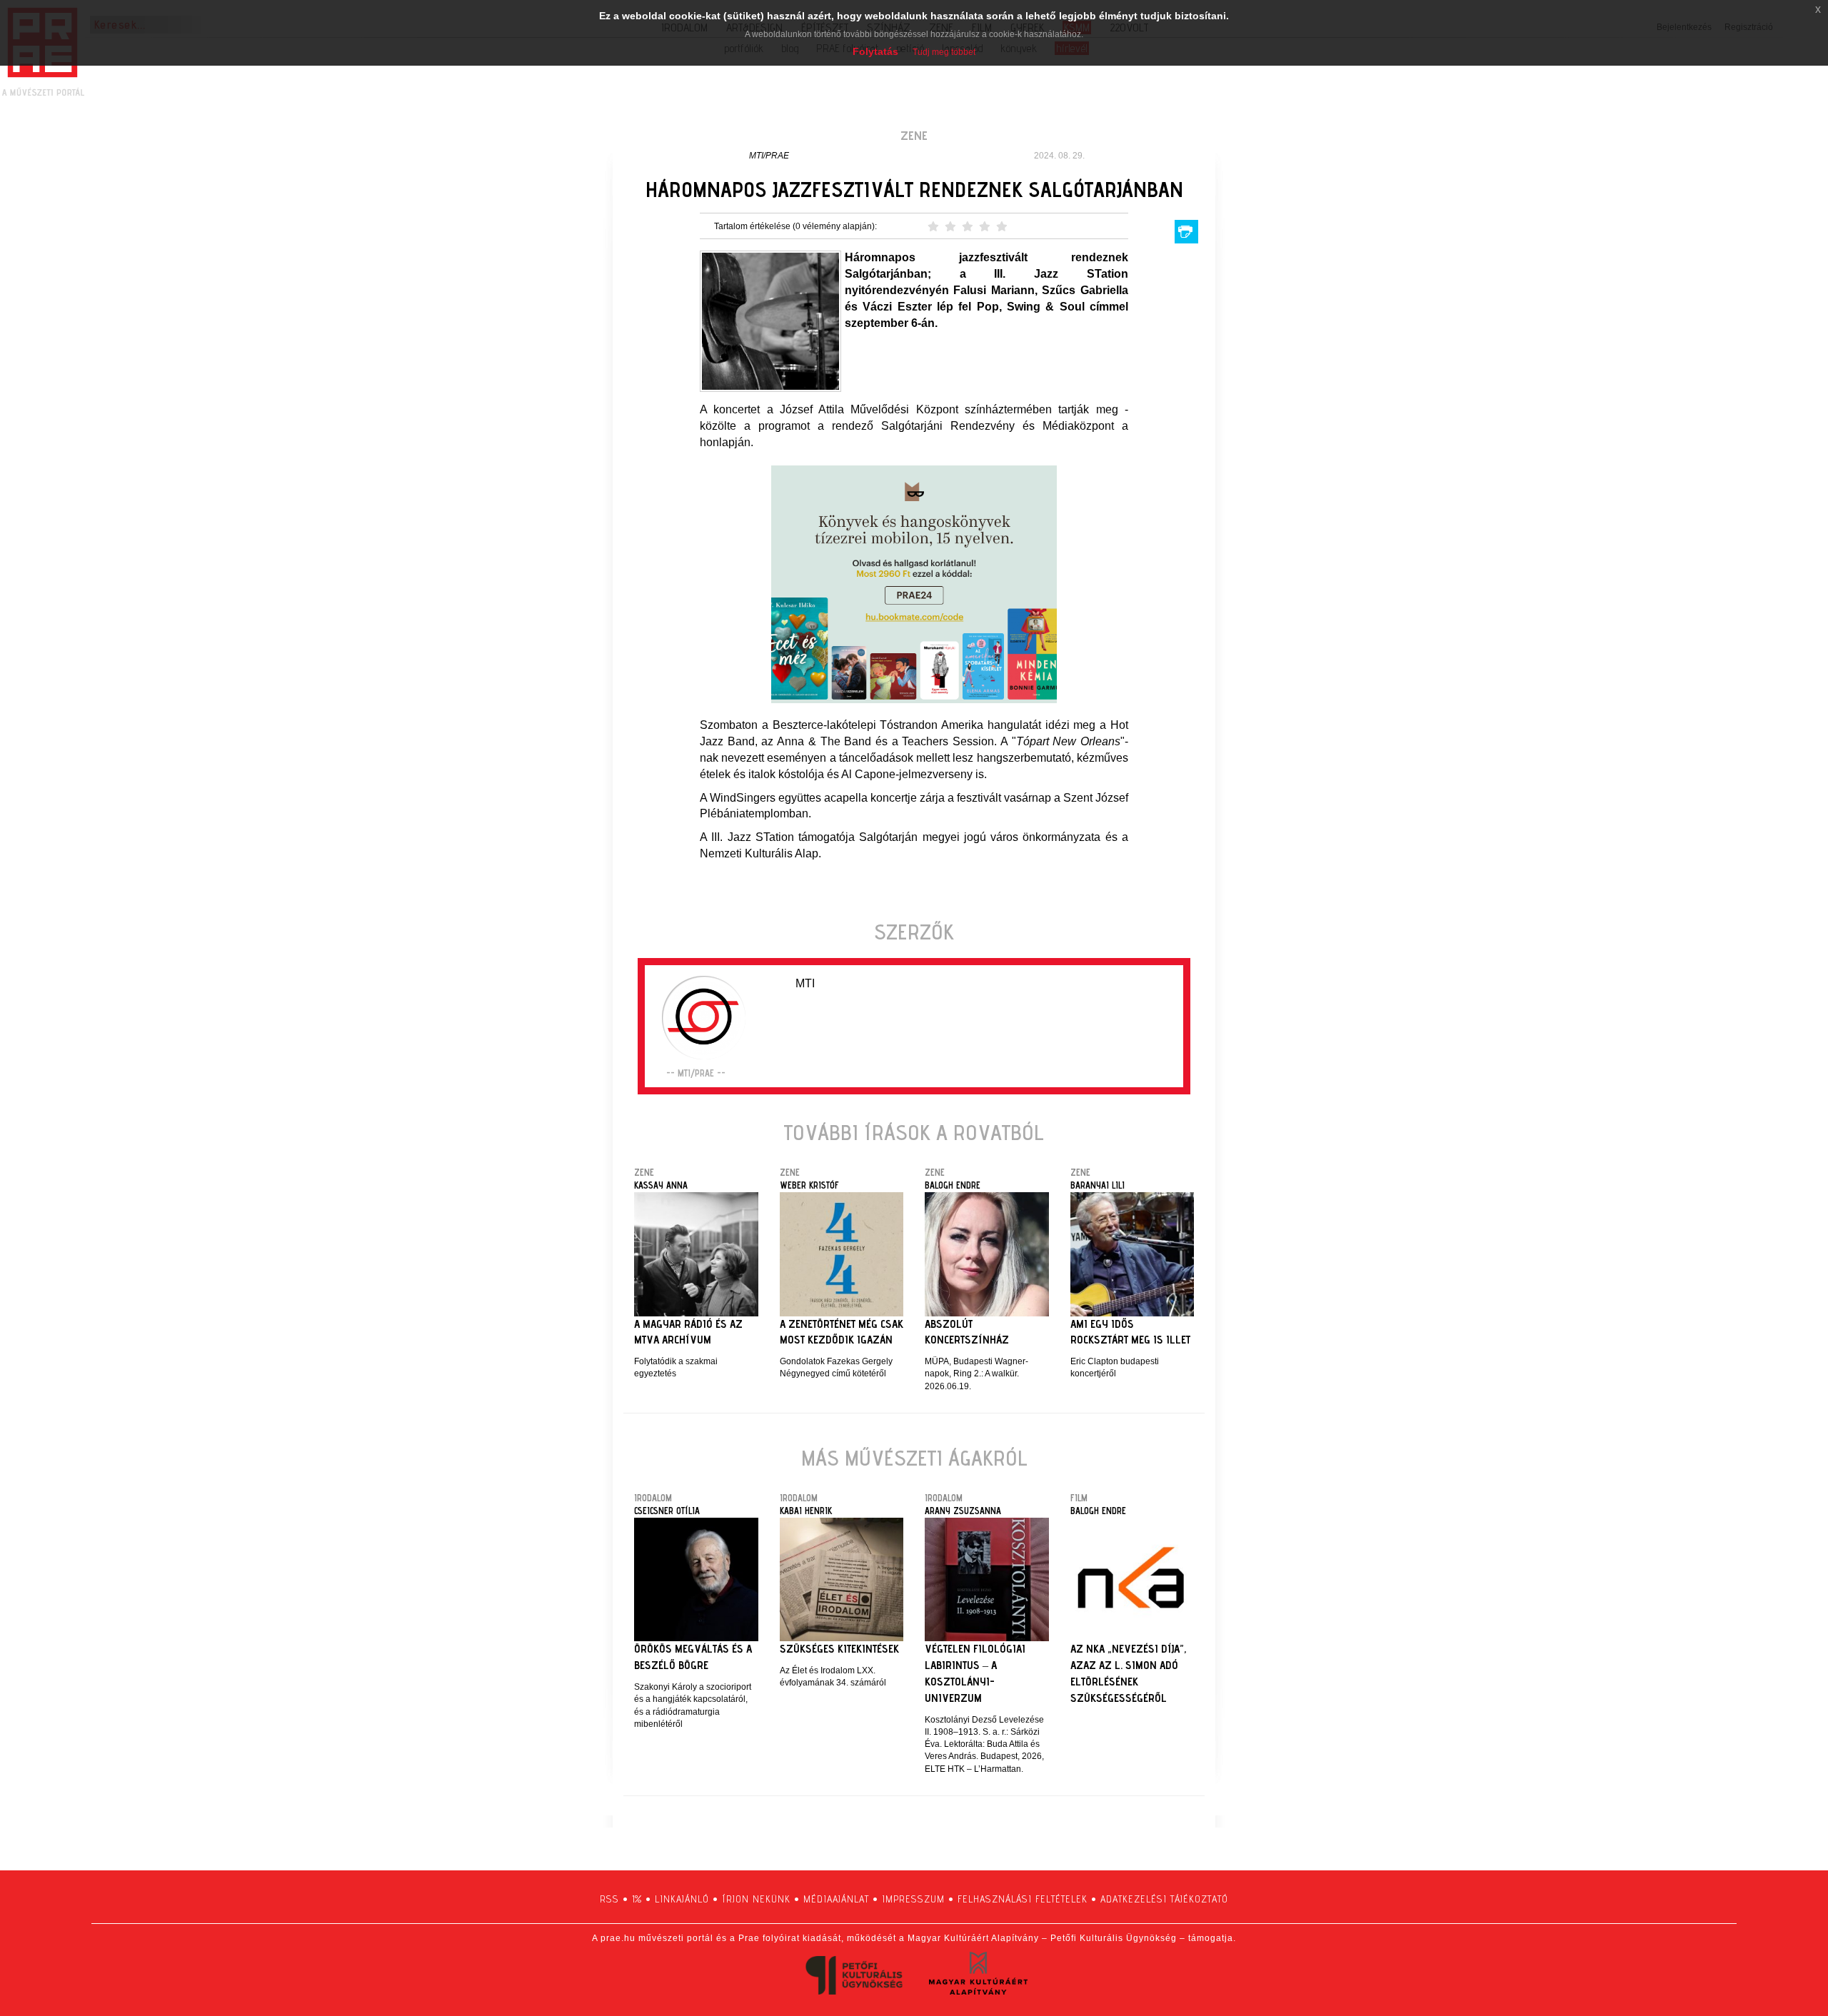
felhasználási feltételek (1023, 1899)
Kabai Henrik (806, 1511)
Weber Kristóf (809, 1185)
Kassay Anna (661, 1185)
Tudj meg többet (944, 52)
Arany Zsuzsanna (963, 1511)
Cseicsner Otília (667, 1511)
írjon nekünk (756, 1899)
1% (637, 1899)
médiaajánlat (836, 1899)
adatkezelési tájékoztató (1164, 1899)
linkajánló (682, 1899)
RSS (609, 1899)
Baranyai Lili (1098, 1185)
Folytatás (875, 51)
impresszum (913, 1899)
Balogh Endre (953, 1185)
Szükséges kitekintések (839, 1649)
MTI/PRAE (769, 156)
